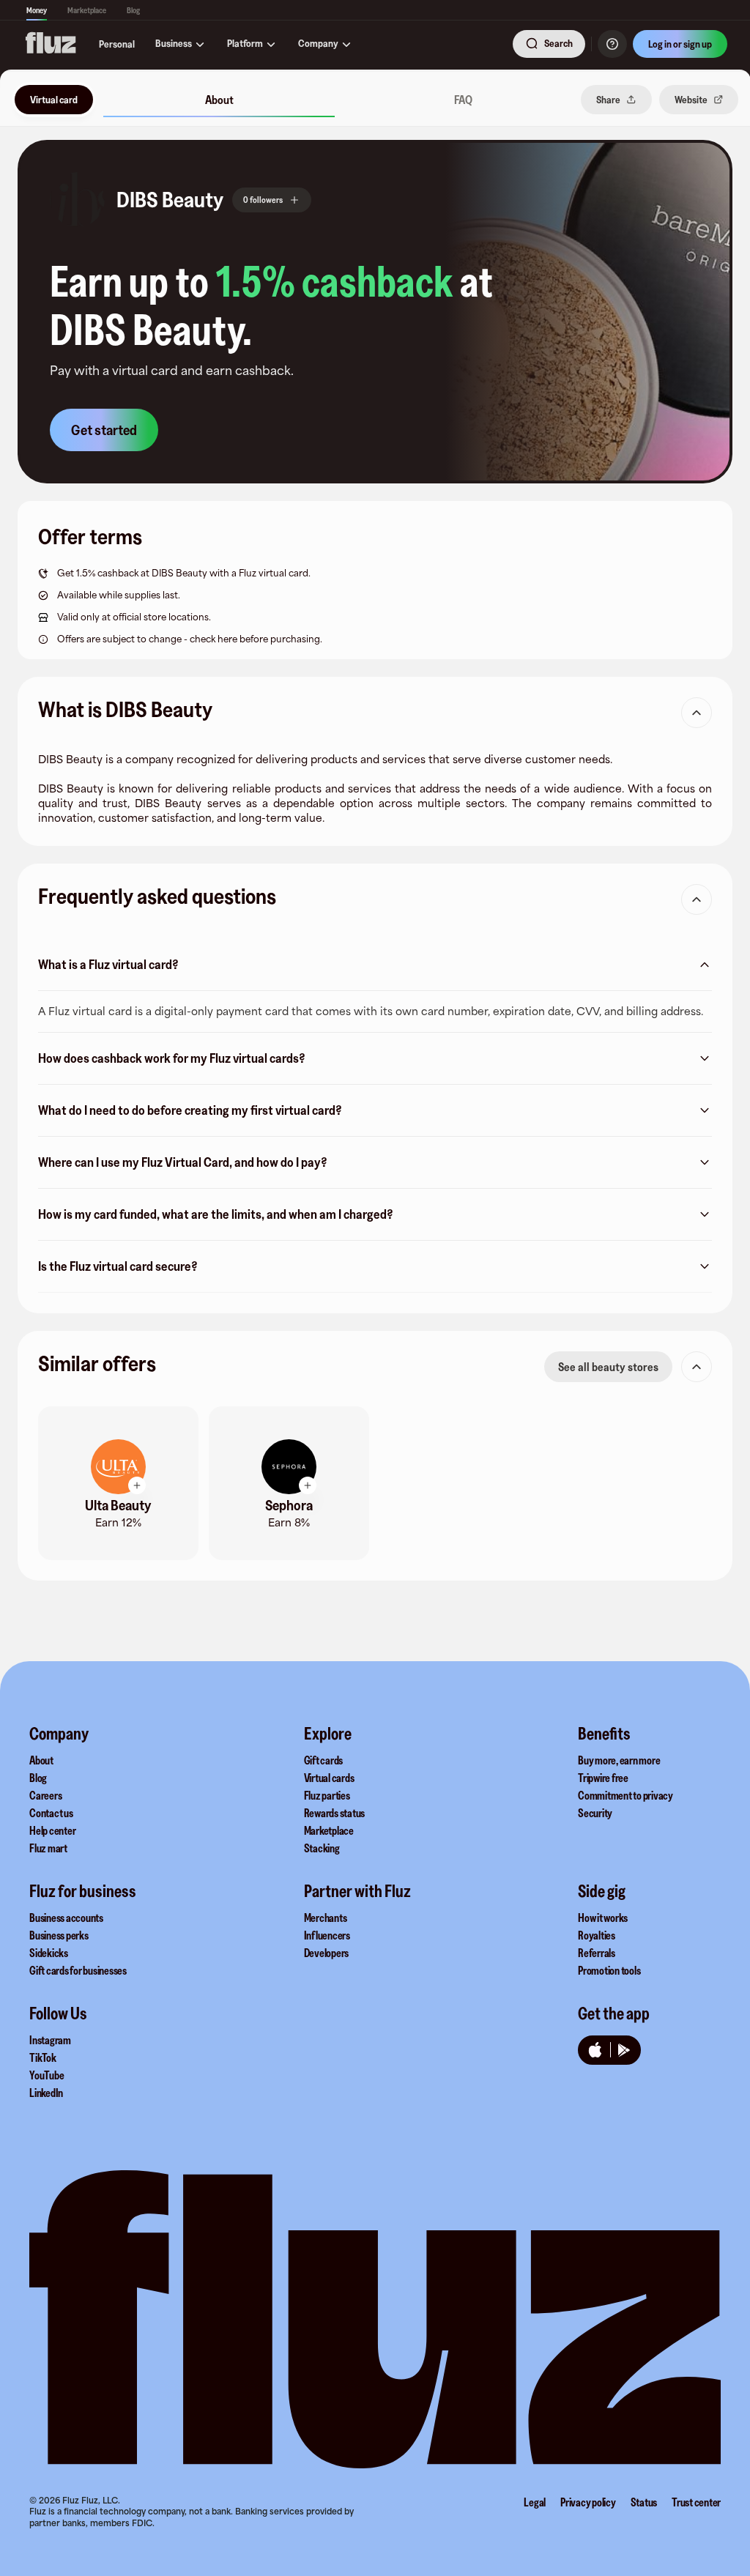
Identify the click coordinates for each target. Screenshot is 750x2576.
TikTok (43, 2057)
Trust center (696, 2502)
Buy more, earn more (619, 1760)
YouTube (47, 2075)
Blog (133, 10)
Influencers (327, 1935)
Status (644, 2502)
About (41, 1760)
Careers (45, 1795)
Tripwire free (603, 1778)
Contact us (51, 1813)
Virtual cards (329, 1778)
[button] (77, 200)
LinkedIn (46, 2093)
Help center (52, 1830)
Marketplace (87, 10)
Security (595, 1813)
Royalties (597, 1935)
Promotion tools (609, 1970)
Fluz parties (327, 1795)
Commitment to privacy (625, 1795)
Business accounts (66, 1918)
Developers (327, 1953)
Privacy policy (588, 2502)
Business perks (59, 1935)
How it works (603, 1918)
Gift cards (324, 1760)
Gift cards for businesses (78, 1970)
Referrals (597, 1953)
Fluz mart (48, 1848)
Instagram (50, 2040)
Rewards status (335, 1813)
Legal (535, 2502)
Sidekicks (49, 1953)
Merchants (326, 1918)
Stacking (322, 1848)
